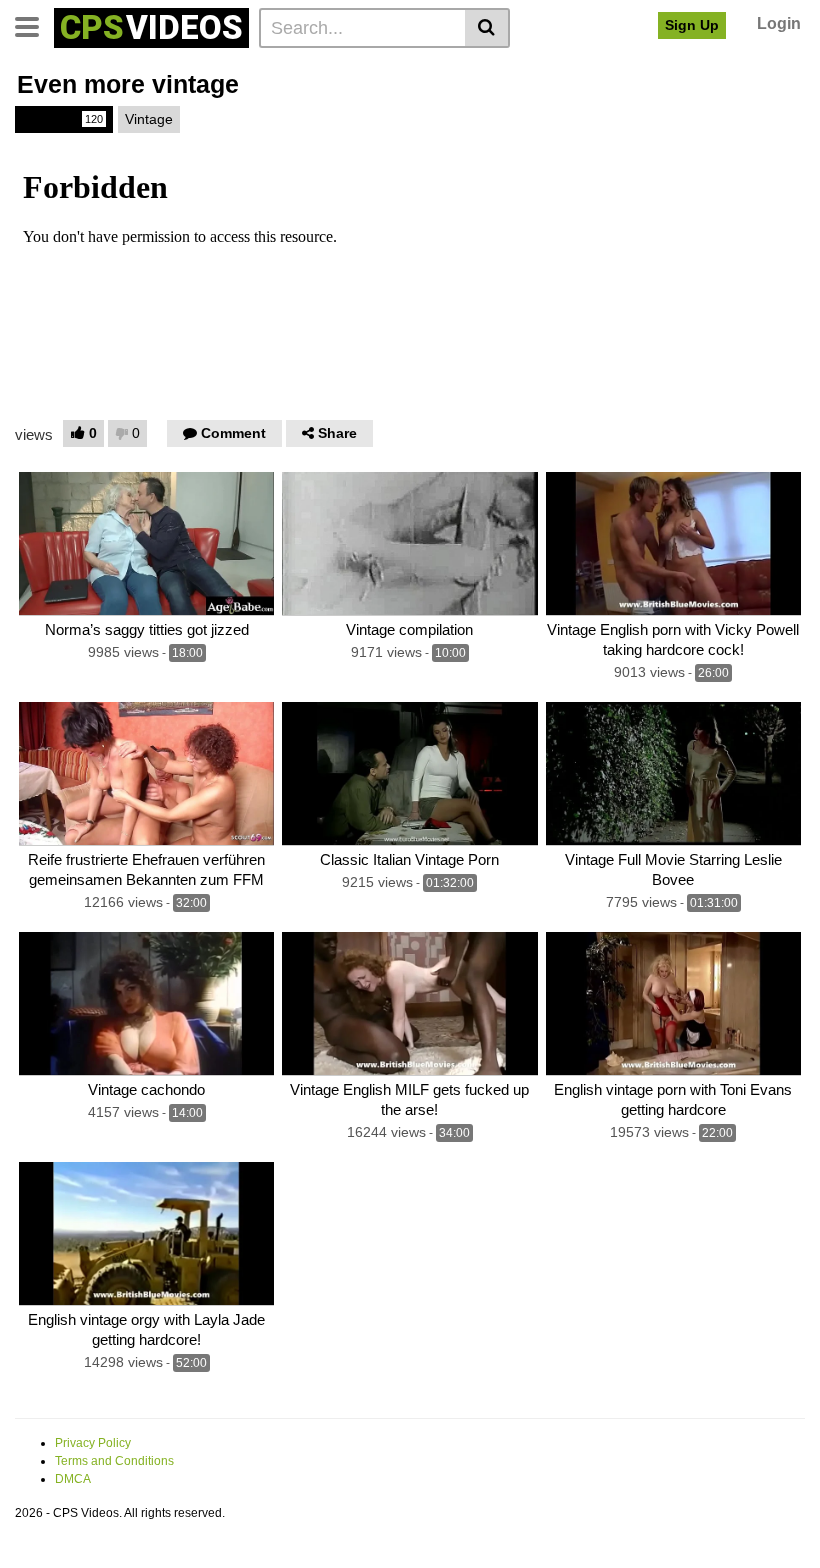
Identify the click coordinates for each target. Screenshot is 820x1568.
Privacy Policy (93, 1443)
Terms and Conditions (114, 1461)
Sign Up (692, 25)
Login (779, 23)
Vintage (62, 119)
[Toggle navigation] (34, 25)
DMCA (73, 1479)
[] (487, 28)
